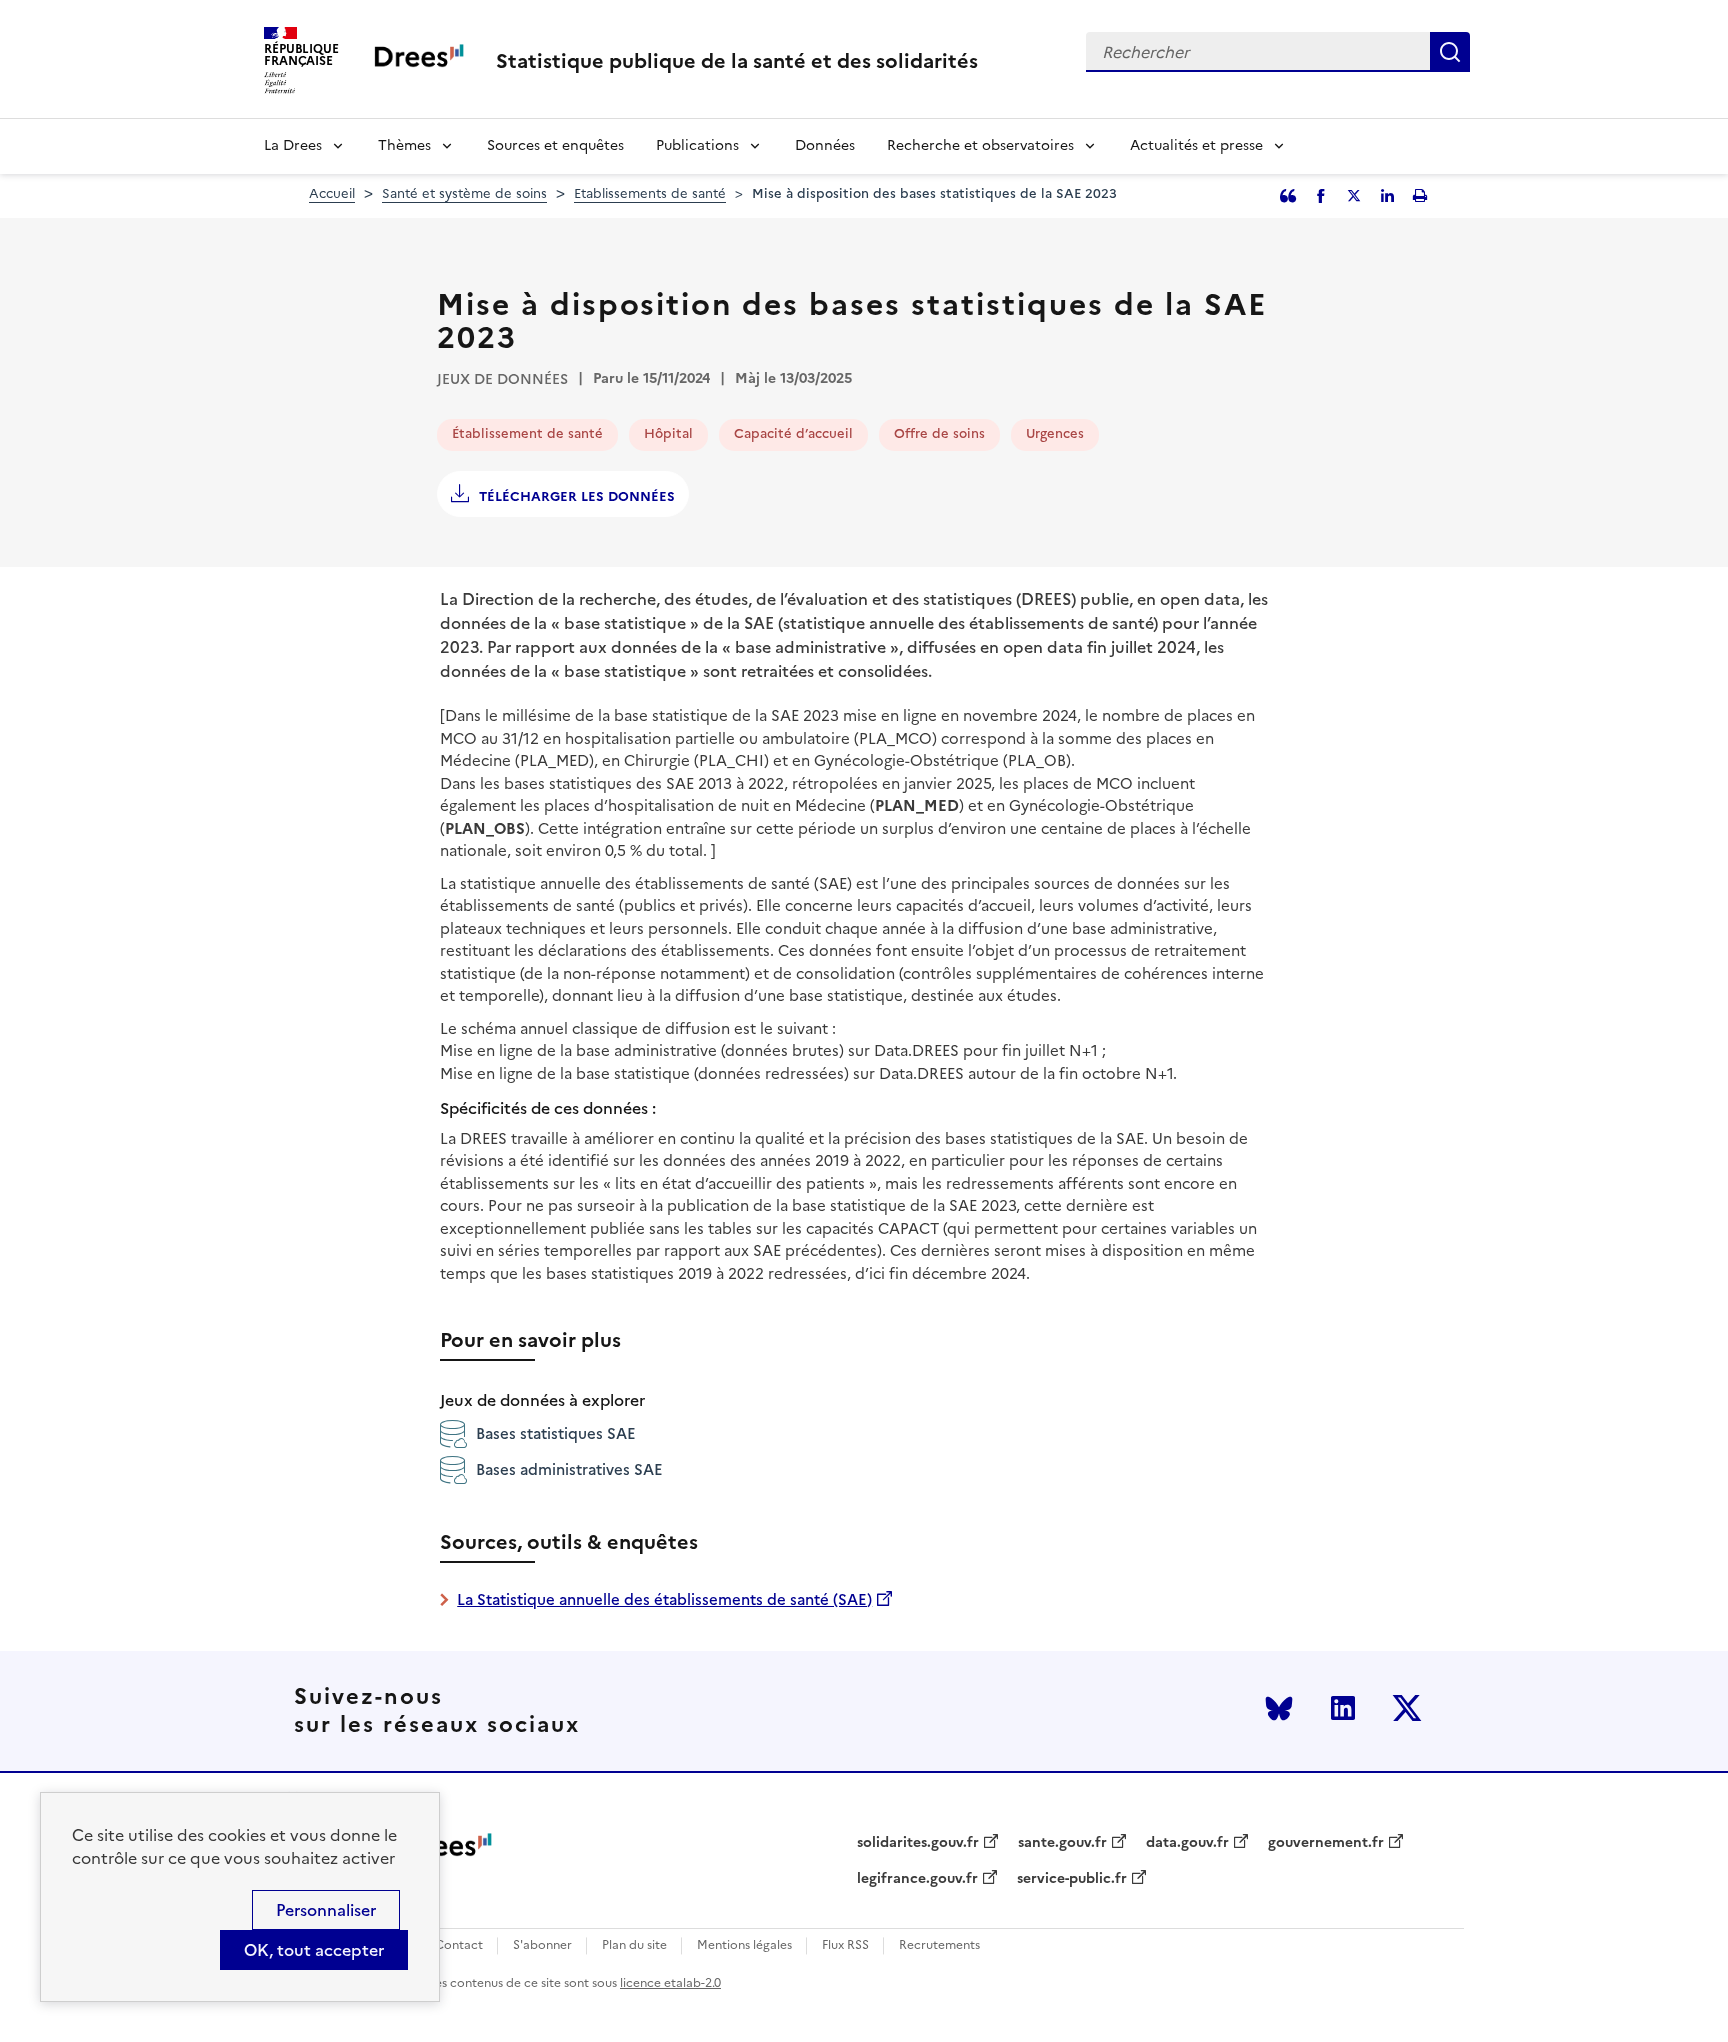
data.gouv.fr (1187, 1843)
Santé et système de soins (464, 193)
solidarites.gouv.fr (918, 1843)
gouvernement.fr (1326, 1843)
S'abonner (542, 1945)
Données (825, 145)
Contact (459, 1945)
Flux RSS (845, 1945)
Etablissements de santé (650, 193)
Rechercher (1450, 52)
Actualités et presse (1196, 145)
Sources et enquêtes (555, 145)
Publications (697, 145)
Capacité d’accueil (793, 433)
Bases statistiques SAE (556, 1433)
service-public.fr (1072, 1879)
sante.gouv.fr (1062, 1843)
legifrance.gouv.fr (917, 1879)
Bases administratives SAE (569, 1469)
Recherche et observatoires (980, 145)
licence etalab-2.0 (670, 1983)
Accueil (332, 193)
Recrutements (939, 1945)
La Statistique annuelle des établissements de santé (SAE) (664, 1599)
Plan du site (634, 1945)
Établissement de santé (527, 433)
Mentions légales (744, 1945)
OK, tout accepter (314, 1950)
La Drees (293, 145)
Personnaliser (326, 1910)
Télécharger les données (577, 496)
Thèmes (404, 145)
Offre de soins (939, 433)
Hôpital (668, 433)
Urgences (1055, 433)
